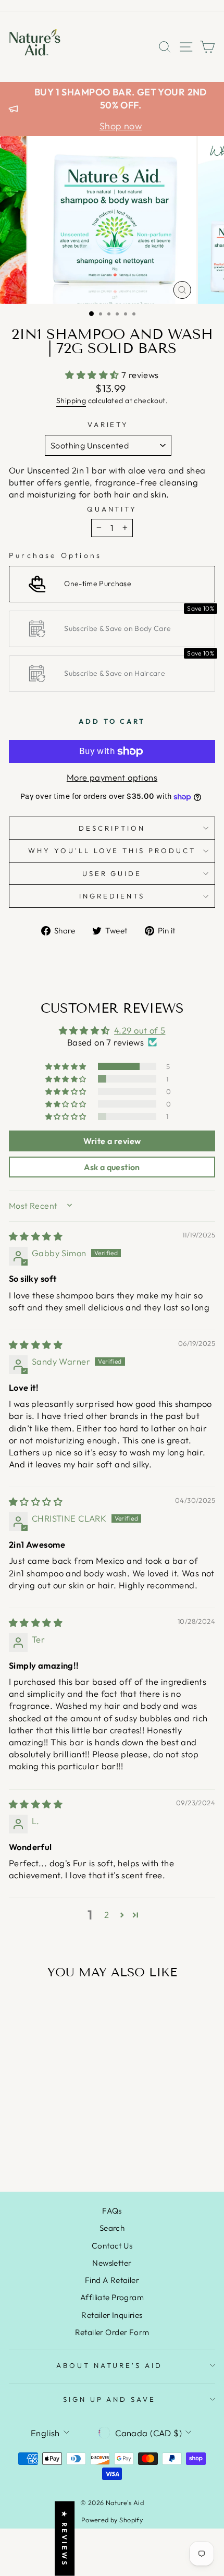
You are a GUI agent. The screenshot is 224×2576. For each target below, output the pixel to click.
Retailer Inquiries (112, 2315)
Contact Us (112, 2246)
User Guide (112, 873)
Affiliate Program (112, 2297)
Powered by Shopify (112, 2520)
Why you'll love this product (112, 850)
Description (112, 828)
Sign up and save (110, 2399)
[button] (93, 375)
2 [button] (107, 1915)
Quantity (112, 509)
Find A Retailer (112, 2280)
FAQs (112, 2211)
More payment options (112, 777)
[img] (36, 1236)
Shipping (71, 400)
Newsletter (112, 2263)
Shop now (121, 126)
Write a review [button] (112, 1141)
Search (112, 2228)
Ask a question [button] (112, 1167)
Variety (108, 424)
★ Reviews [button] (65, 2538)
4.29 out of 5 (140, 1030)
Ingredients (112, 896)
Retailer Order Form (112, 2332)
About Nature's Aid (110, 2365)
